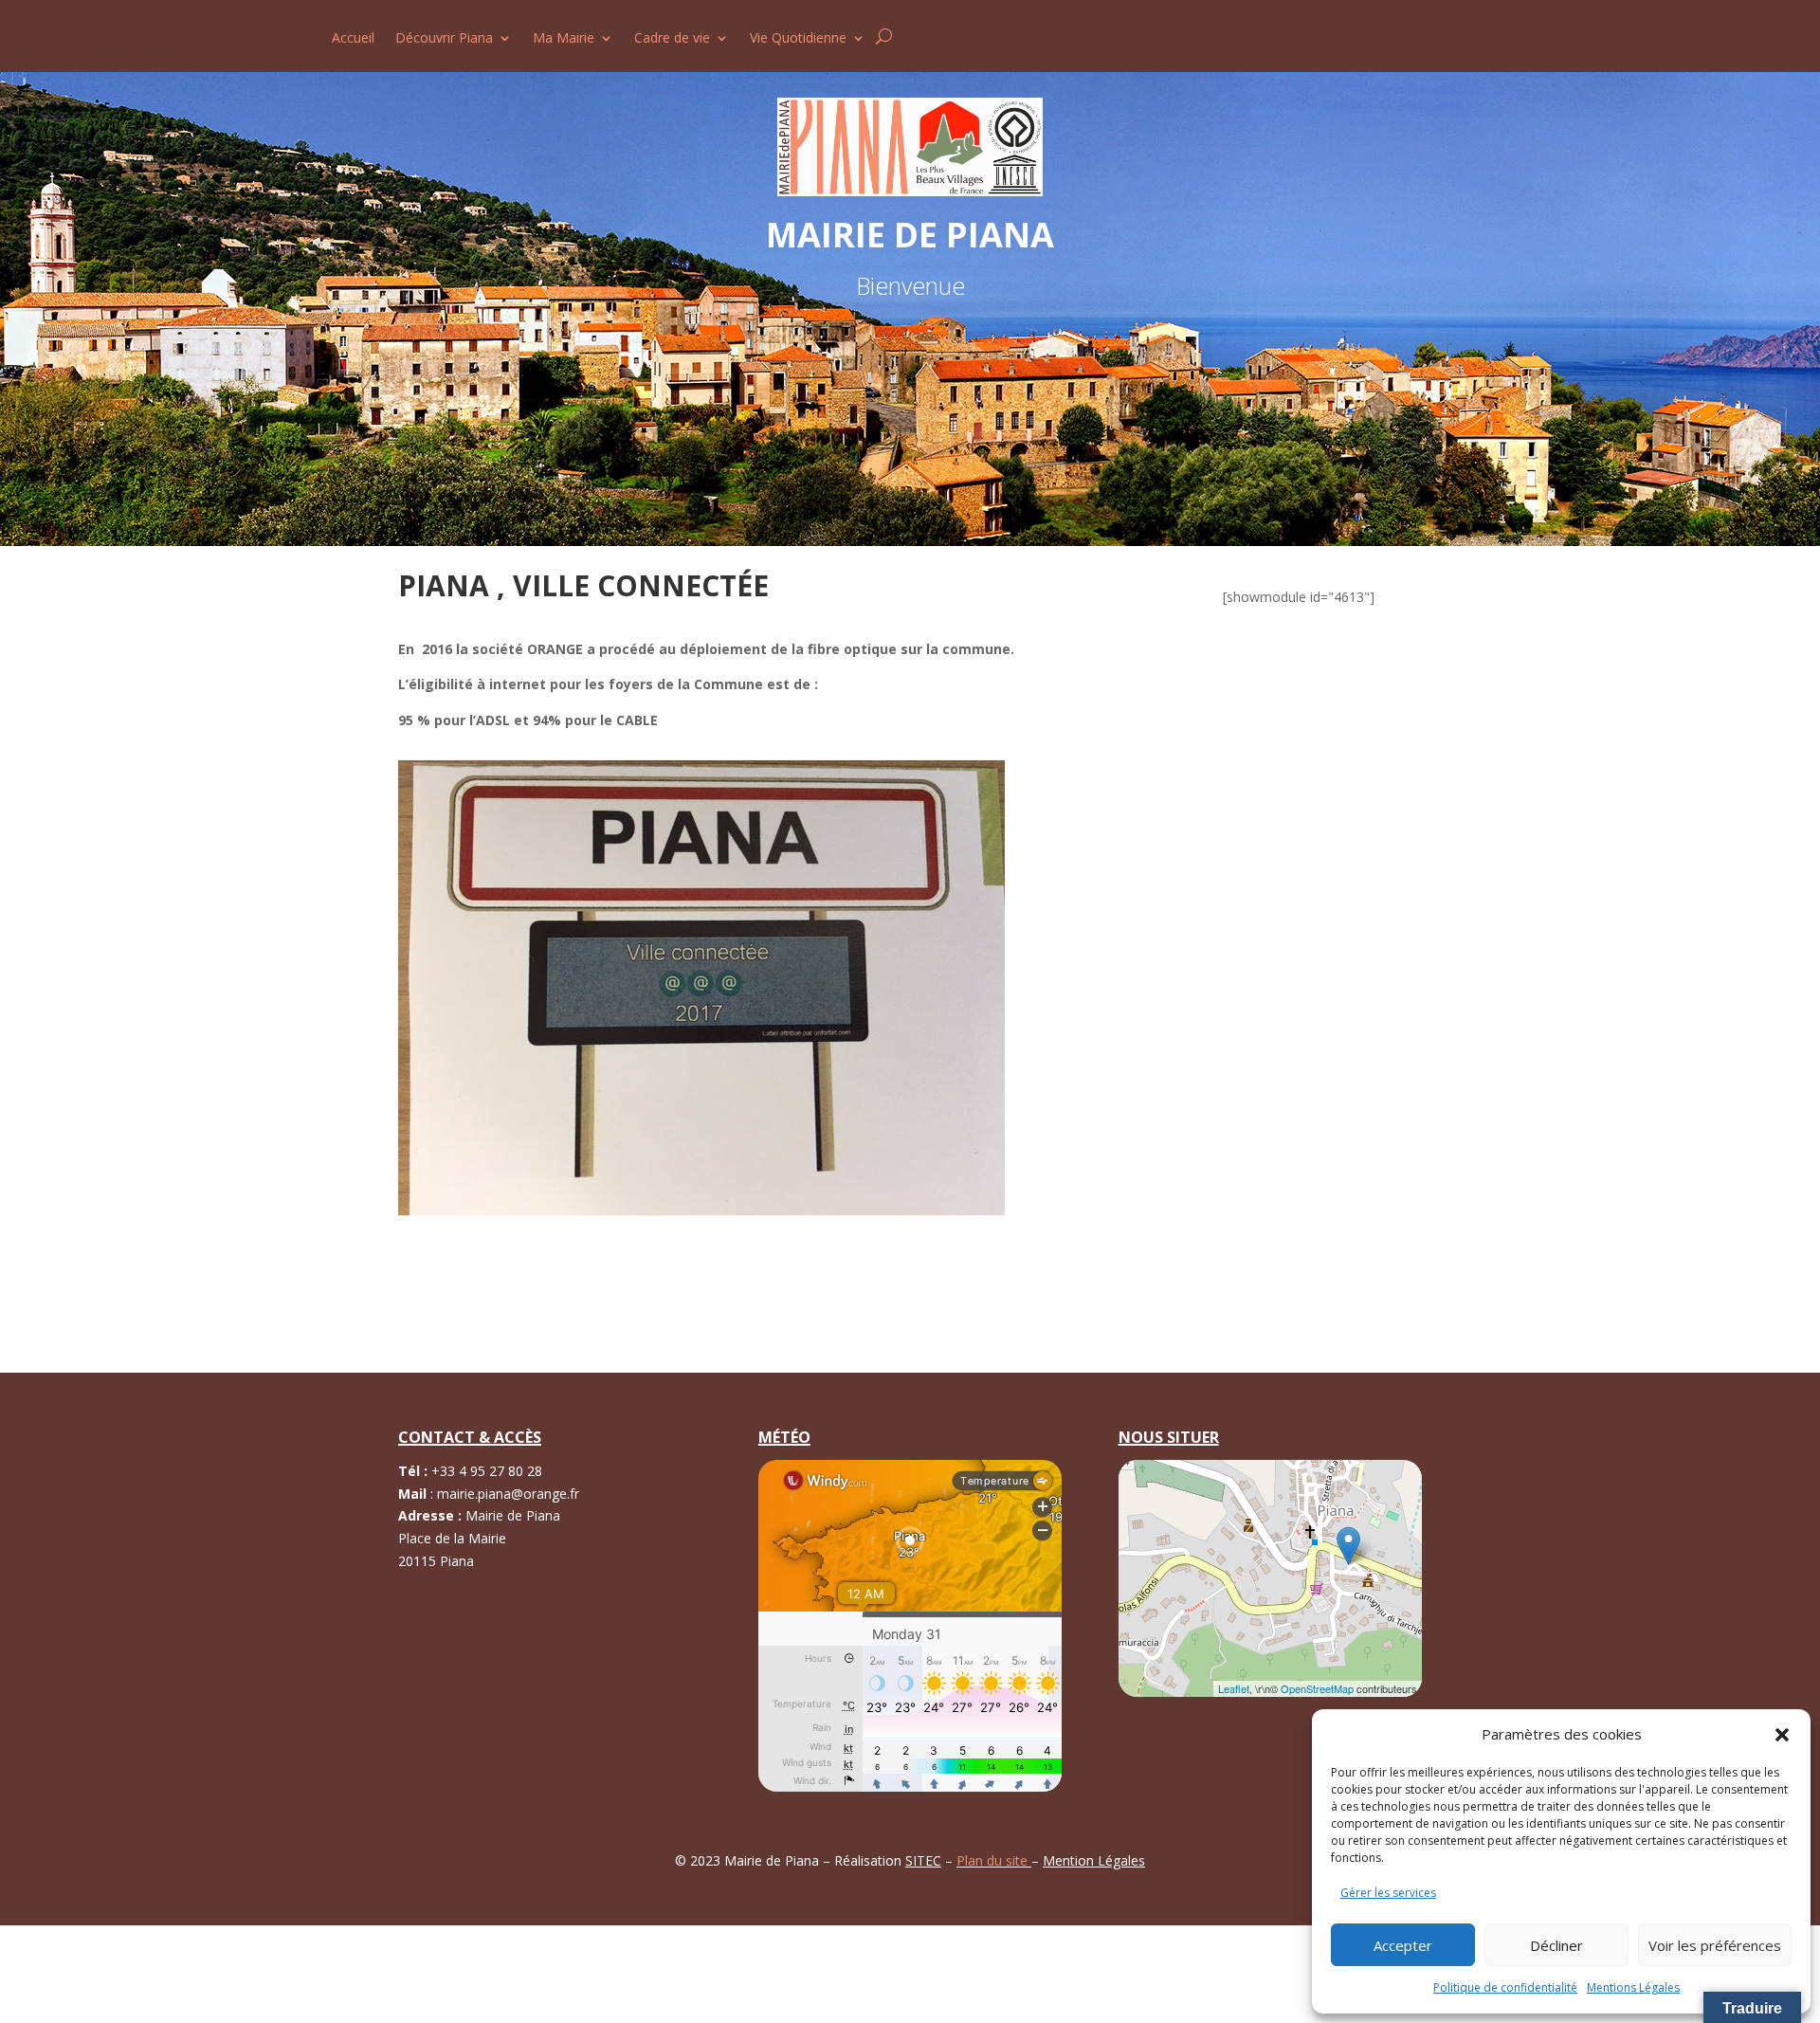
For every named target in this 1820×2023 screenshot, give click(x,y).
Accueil (353, 39)
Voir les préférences (1715, 1945)
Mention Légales (1094, 1860)
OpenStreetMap (1317, 1688)
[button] (1782, 1735)
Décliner (1556, 1945)
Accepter (1403, 1945)
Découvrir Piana (444, 39)
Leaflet (1234, 1688)
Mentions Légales (1633, 1987)
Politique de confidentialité (1505, 1987)
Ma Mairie (564, 39)
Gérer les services (1388, 1893)
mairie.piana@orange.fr (508, 1494)
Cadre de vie (672, 39)
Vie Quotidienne (798, 39)
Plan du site (994, 1860)
